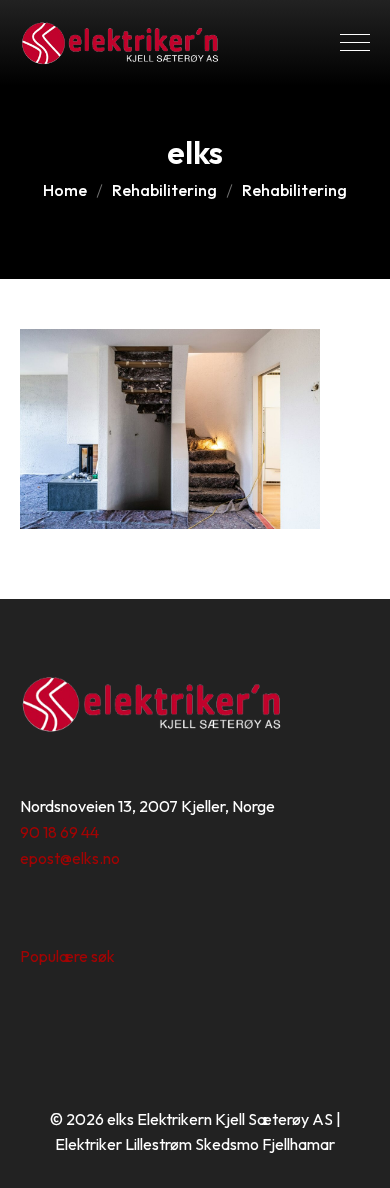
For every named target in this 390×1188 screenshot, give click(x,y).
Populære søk (67, 956)
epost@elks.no (70, 858)
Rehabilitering (164, 190)
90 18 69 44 (59, 832)
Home (65, 190)
